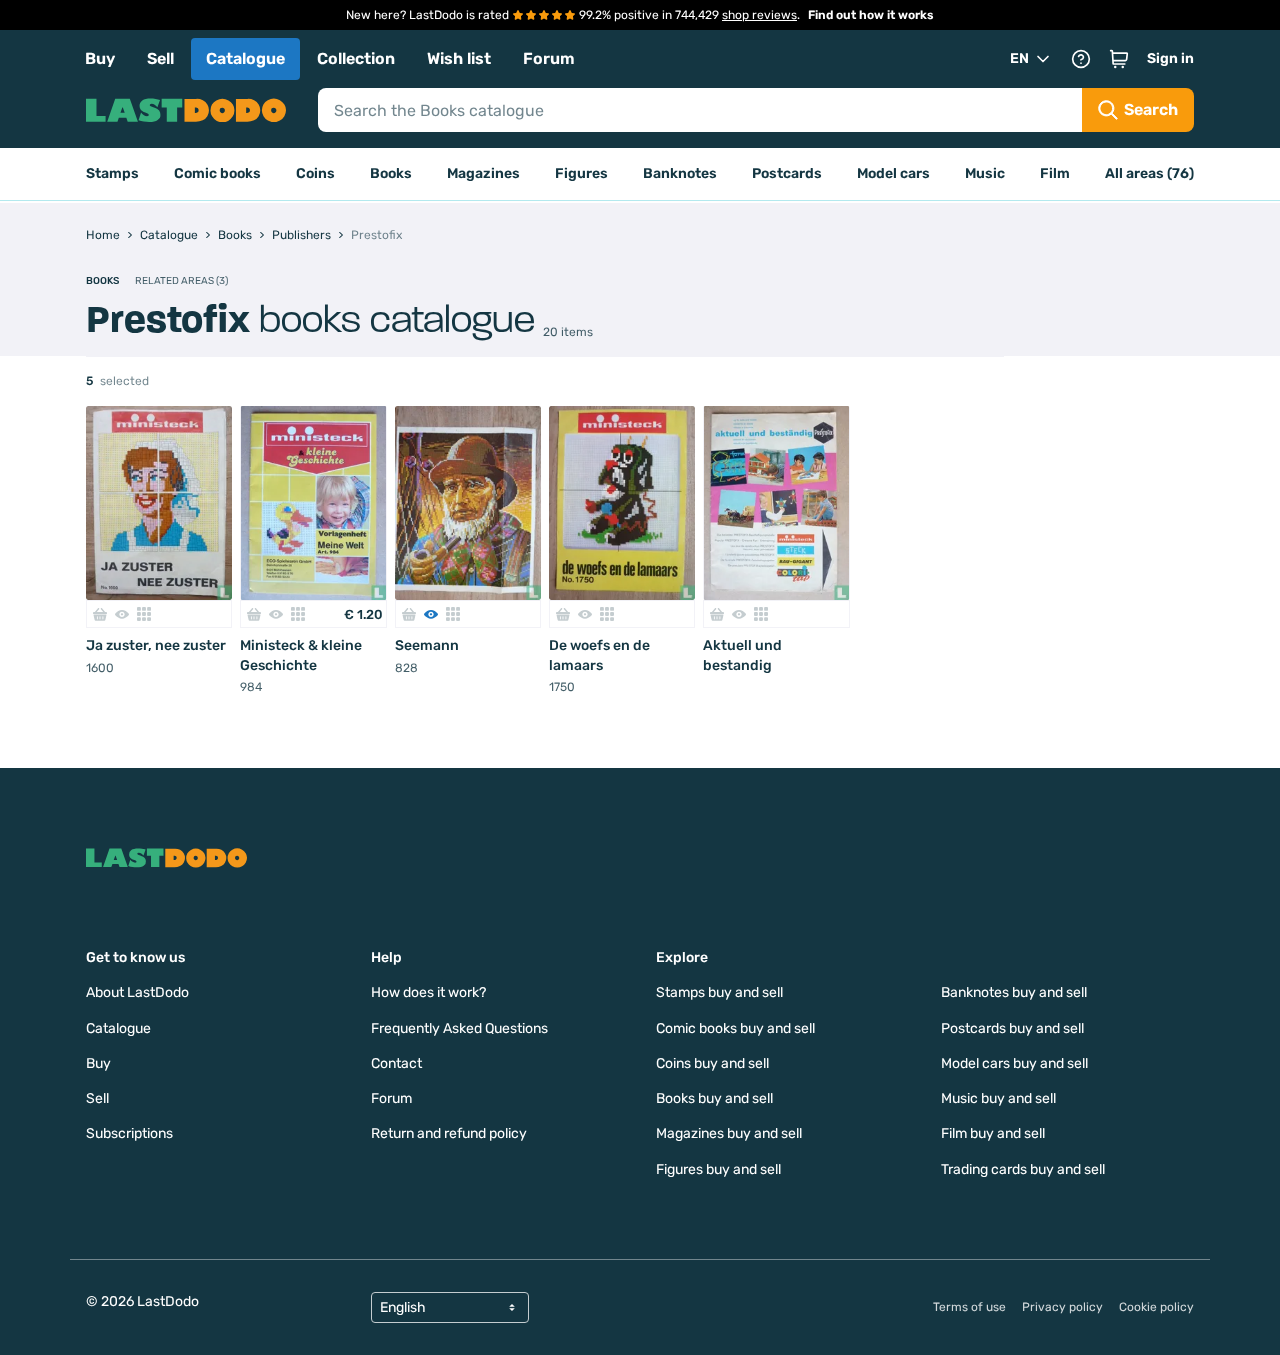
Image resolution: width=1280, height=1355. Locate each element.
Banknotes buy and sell (1014, 992)
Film (1055, 173)
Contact (396, 1063)
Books (391, 173)
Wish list (459, 58)
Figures (581, 173)
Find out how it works (871, 15)
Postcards (787, 173)
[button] (1119, 59)
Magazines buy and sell (729, 1133)
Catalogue (245, 58)
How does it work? (428, 992)
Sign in (1170, 58)
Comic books (217, 173)
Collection (356, 58)
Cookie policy (1156, 1307)
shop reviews (759, 15)
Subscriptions (129, 1133)
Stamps (112, 173)
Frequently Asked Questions (459, 1028)
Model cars (893, 173)
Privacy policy (1062, 1307)
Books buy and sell (714, 1098)
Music (985, 173)
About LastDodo (137, 992)
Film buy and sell (993, 1133)
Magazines (483, 173)
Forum (549, 58)
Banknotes (680, 173)
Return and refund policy (449, 1133)
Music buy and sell (998, 1098)
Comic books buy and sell (735, 1028)
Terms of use (969, 1307)
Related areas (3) (181, 281)
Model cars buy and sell (1014, 1063)
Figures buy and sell (718, 1169)
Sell (160, 58)
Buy (100, 58)
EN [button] (1019, 58)
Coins (315, 173)
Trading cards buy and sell (1023, 1169)
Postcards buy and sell (1012, 1028)
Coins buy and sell (712, 1063)
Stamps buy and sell (719, 992)
